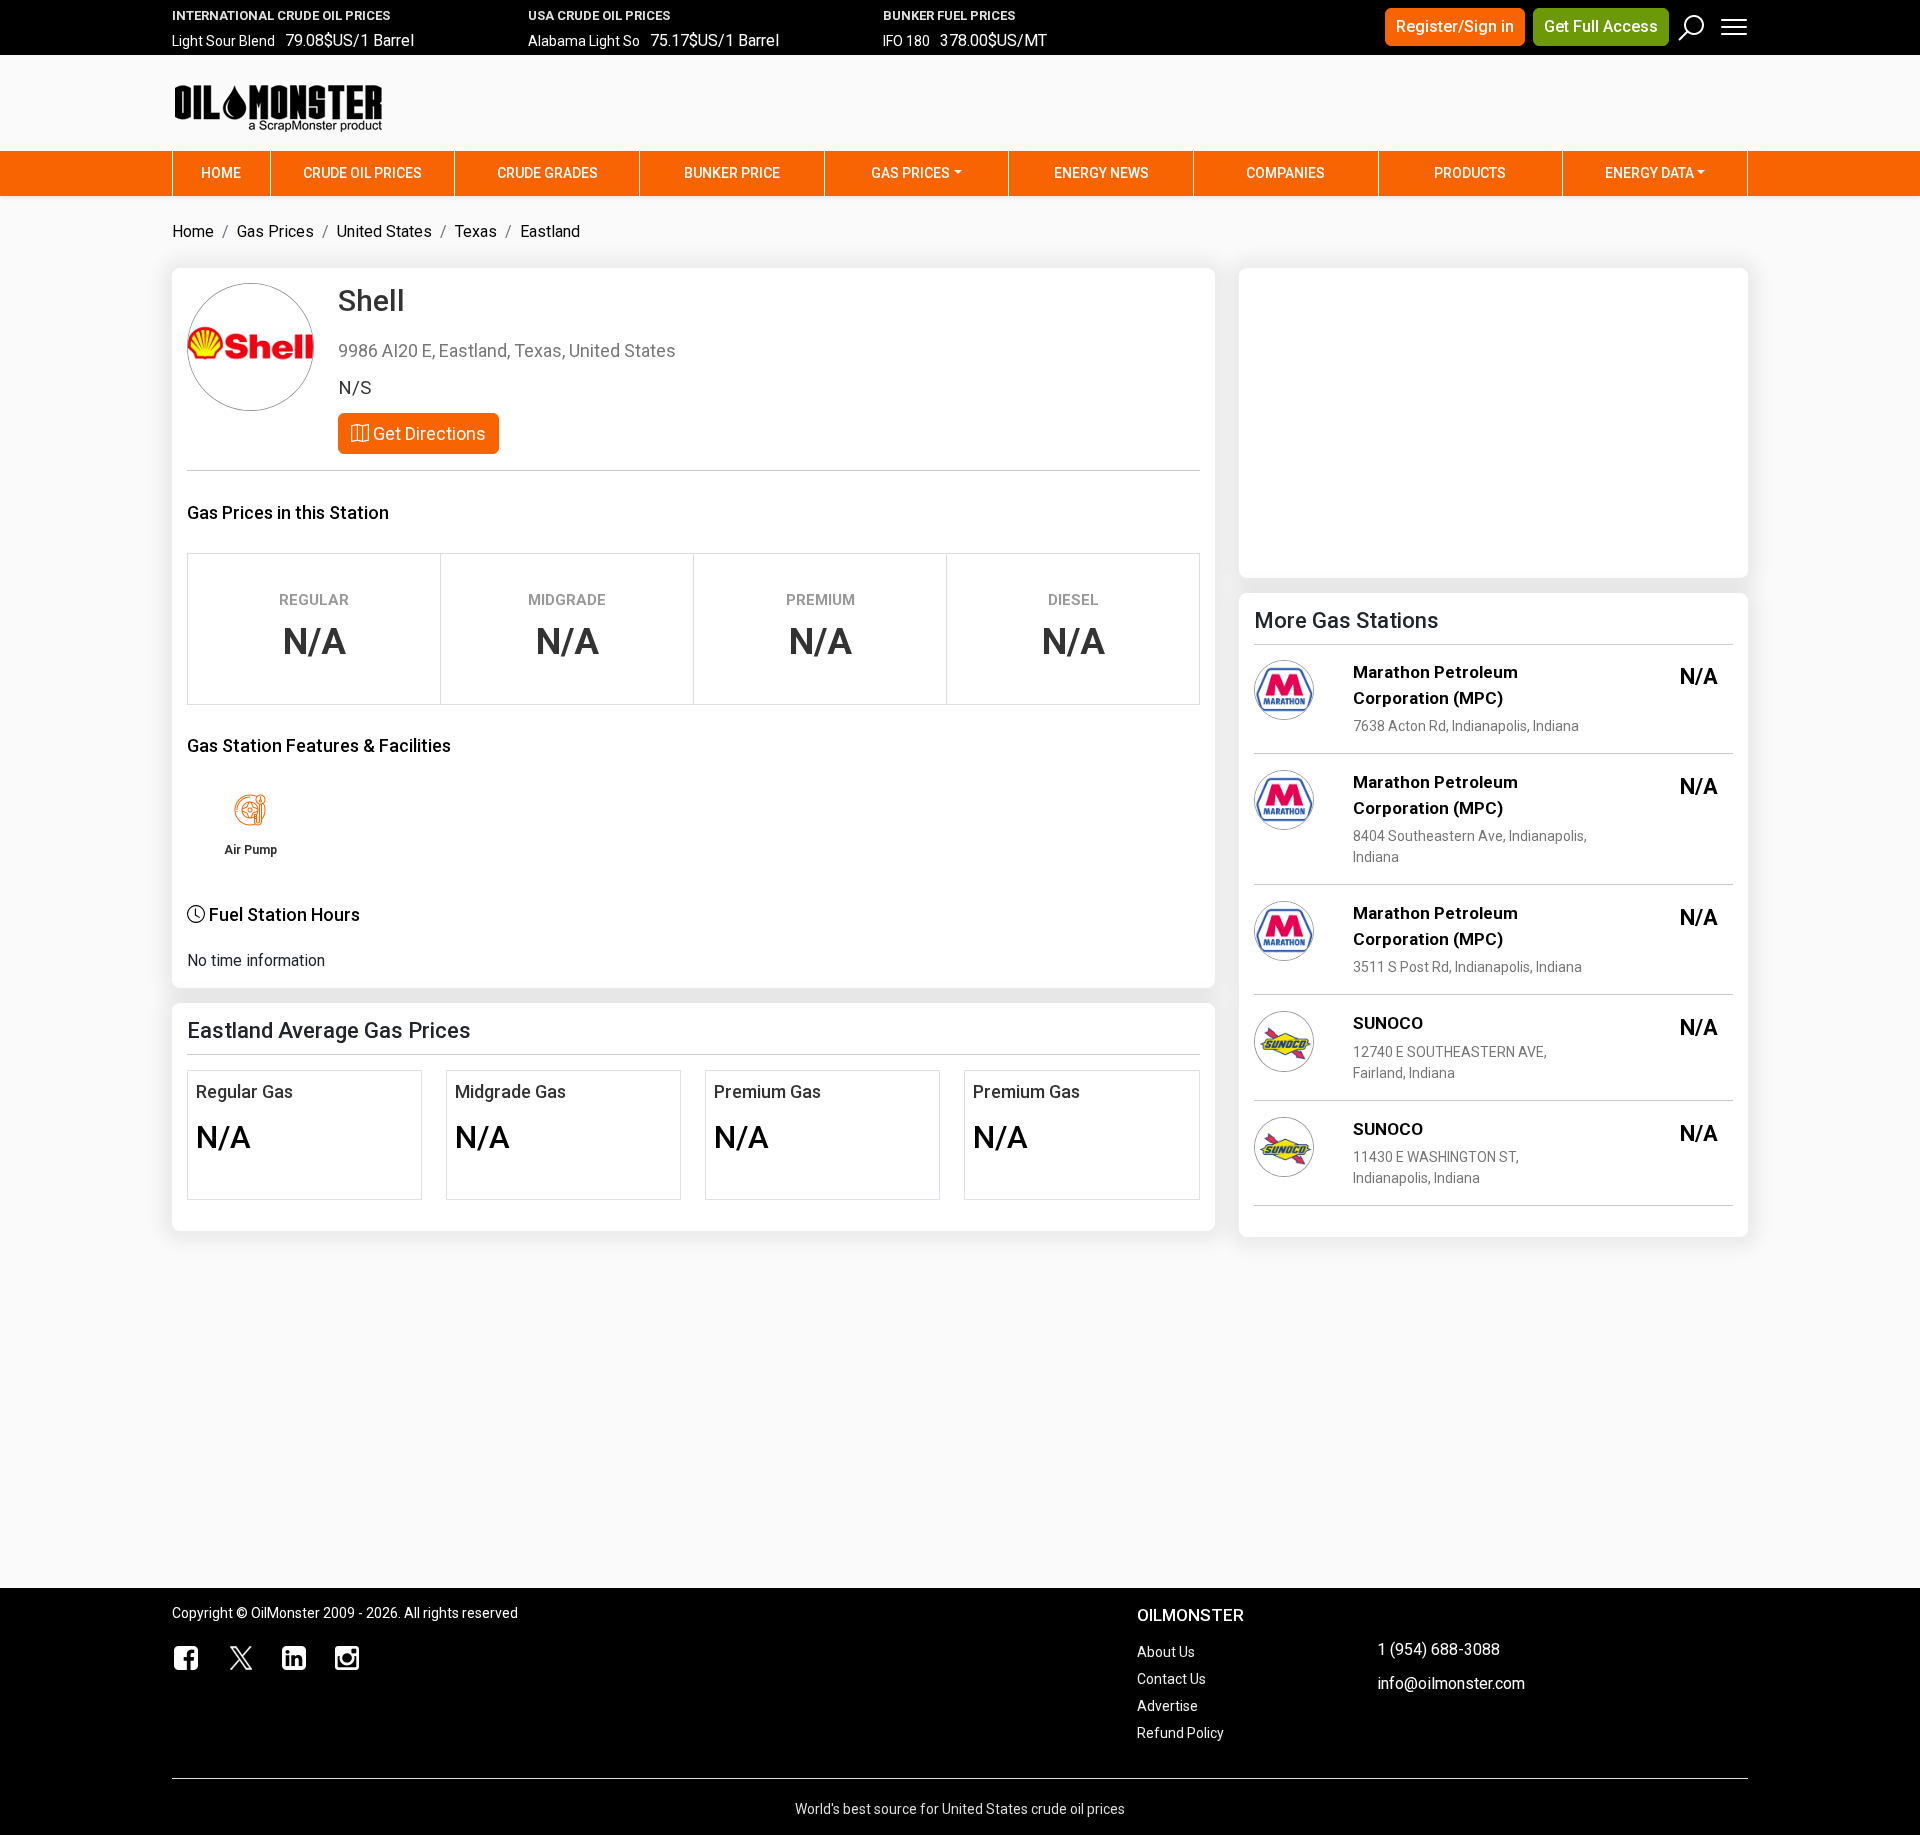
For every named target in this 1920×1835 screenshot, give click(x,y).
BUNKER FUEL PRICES (949, 15)
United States (384, 231)
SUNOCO (1388, 1023)
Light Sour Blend (223, 41)
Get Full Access (1601, 26)
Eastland (550, 231)
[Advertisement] (1499, 115)
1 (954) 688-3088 (1438, 1649)
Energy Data (1649, 173)
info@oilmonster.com (1451, 1683)
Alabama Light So (584, 41)
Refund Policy (1180, 1733)
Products (1470, 173)
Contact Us (1171, 1679)
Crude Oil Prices (362, 173)
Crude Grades (547, 173)
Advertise (1167, 1706)
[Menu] (1732, 22)
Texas (476, 231)
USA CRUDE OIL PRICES (599, 15)
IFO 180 (906, 41)
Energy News (1101, 173)
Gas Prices (910, 173)
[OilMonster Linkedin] (294, 1659)
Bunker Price (732, 173)
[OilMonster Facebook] (187, 1659)
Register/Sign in (1455, 26)
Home (235, 172)
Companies (1285, 173)
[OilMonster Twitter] (241, 1659)
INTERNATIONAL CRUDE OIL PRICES (281, 15)
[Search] (1692, 23)
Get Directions (427, 433)
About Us (1166, 1652)
